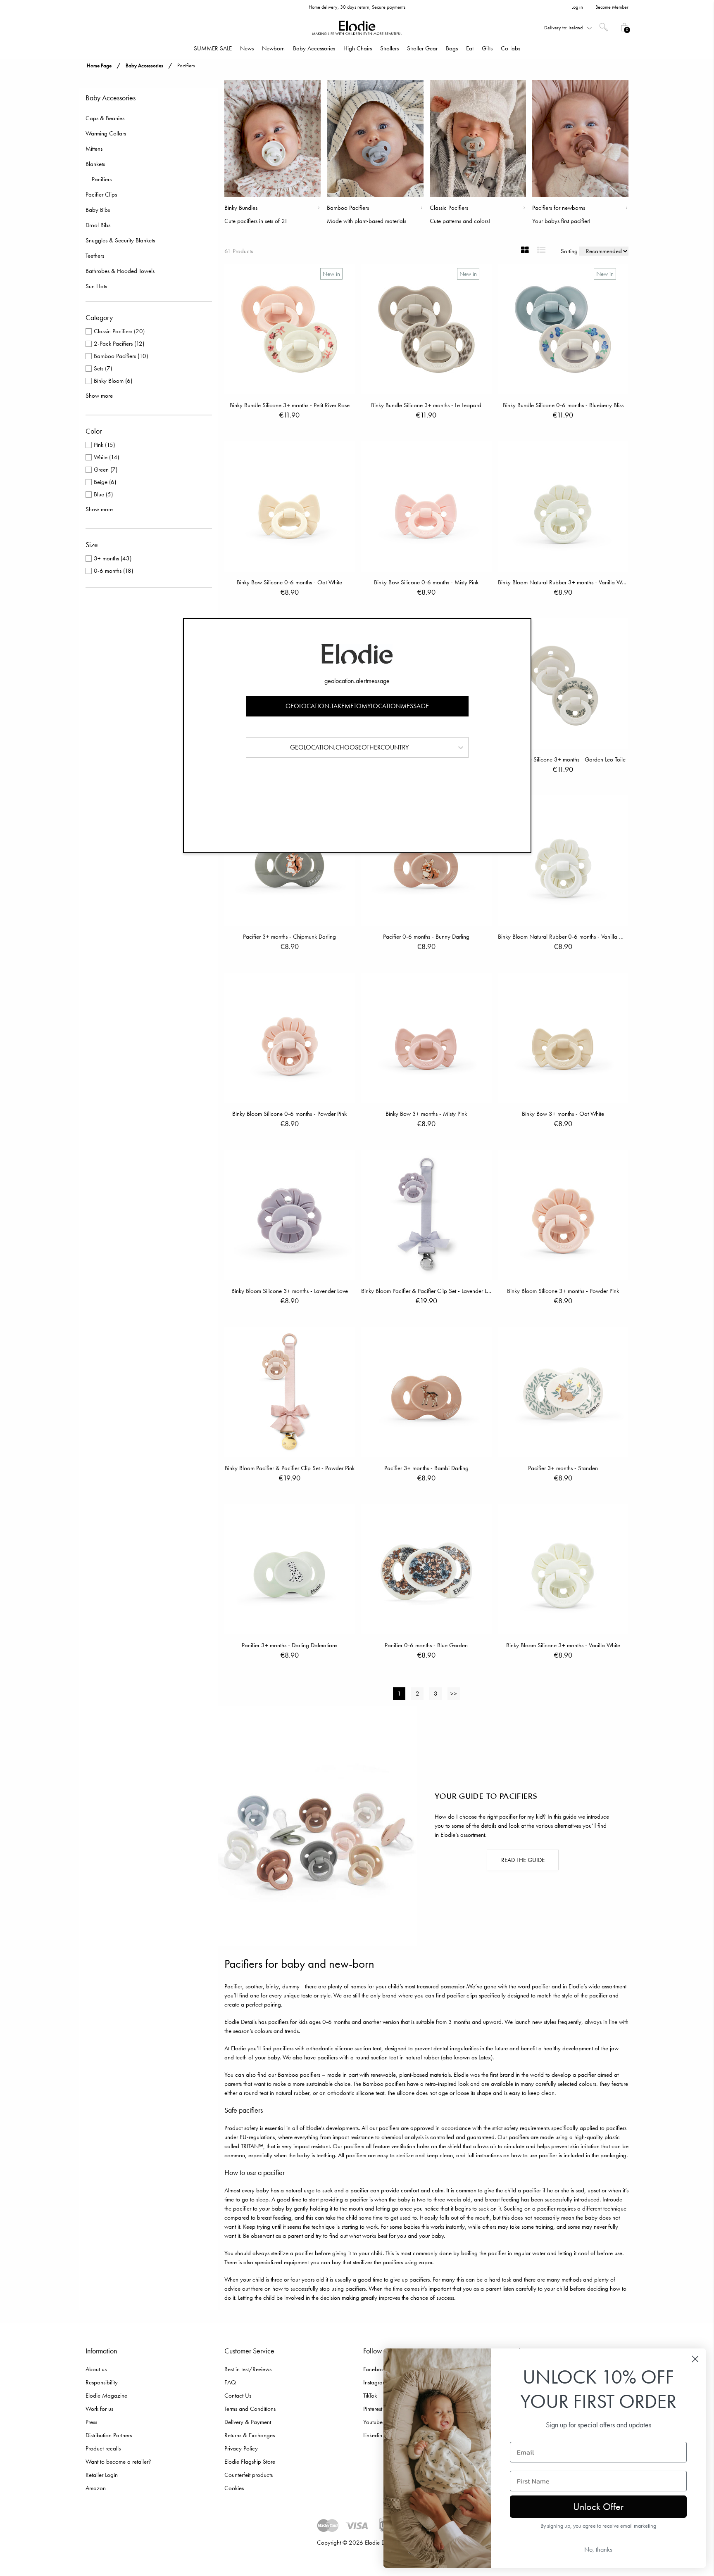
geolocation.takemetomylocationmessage (357, 706)
